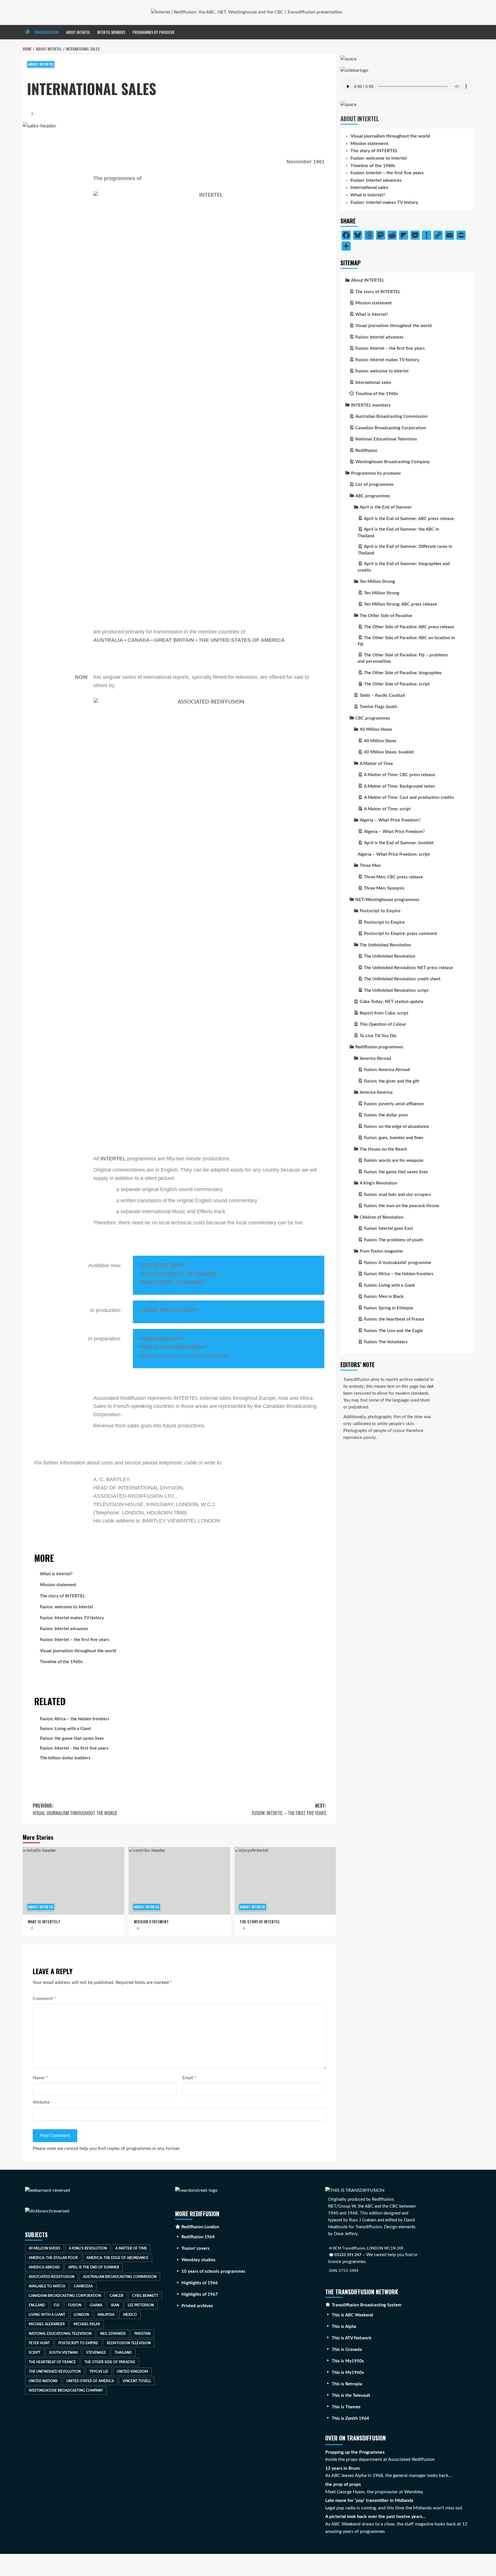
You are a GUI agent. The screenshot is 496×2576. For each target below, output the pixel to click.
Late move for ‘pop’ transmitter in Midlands (369, 2500)
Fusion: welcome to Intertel (66, 1607)
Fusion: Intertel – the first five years (75, 1640)
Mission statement (58, 1585)
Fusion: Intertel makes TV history (72, 1618)
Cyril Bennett (145, 2296)
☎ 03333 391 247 (345, 2255)
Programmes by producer (154, 32)
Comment (44, 1999)
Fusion (75, 2305)
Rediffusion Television (129, 2343)
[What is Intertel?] (73, 1881)
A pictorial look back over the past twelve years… (375, 2517)
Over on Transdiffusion (355, 2438)
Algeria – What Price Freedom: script (394, 854)
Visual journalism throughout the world (78, 1651)
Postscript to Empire (78, 2343)
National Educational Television (60, 2334)
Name (40, 2078)
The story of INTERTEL (62, 1596)
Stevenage (96, 2353)
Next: (289, 1809)
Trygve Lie (99, 2372)
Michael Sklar (87, 2324)
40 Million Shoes (44, 2248)
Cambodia (83, 2286)
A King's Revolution (88, 2248)
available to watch (47, 2286)
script (35, 2353)
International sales (369, 188)
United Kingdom (132, 2372)
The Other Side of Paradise (110, 2362)
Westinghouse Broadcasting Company (66, 2391)
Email (189, 2078)
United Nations (43, 2381)
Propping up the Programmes (355, 2452)
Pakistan (142, 2334)
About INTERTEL (78, 32)
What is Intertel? (56, 1574)
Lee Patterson (141, 2305)
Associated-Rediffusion (52, 2277)
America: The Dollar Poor (53, 2258)
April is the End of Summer (94, 2267)
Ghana (96, 2305)
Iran (115, 2305)
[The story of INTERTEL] (285, 1881)
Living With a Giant (47, 2315)
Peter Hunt (39, 2343)
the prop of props (343, 2484)
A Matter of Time (131, 2248)
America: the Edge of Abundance (117, 2258)
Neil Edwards (113, 2334)
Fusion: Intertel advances (64, 1629)
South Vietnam (63, 2353)
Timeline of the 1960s (61, 1662)
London (81, 2315)
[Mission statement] (179, 1881)
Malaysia (106, 2315)
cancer (117, 2296)
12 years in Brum (342, 2468)
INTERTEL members (111, 32)
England (37, 2305)
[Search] (470, 32)
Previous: (75, 1809)
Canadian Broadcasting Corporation (65, 2296)
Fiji (57, 2305)
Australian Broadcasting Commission (120, 2277)
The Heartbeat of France (52, 2362)
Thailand (123, 2353)
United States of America (90, 2381)
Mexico (130, 2315)
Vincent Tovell (137, 2381)
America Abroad (44, 2267)
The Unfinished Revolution (55, 2372)
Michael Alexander (47, 2324)
